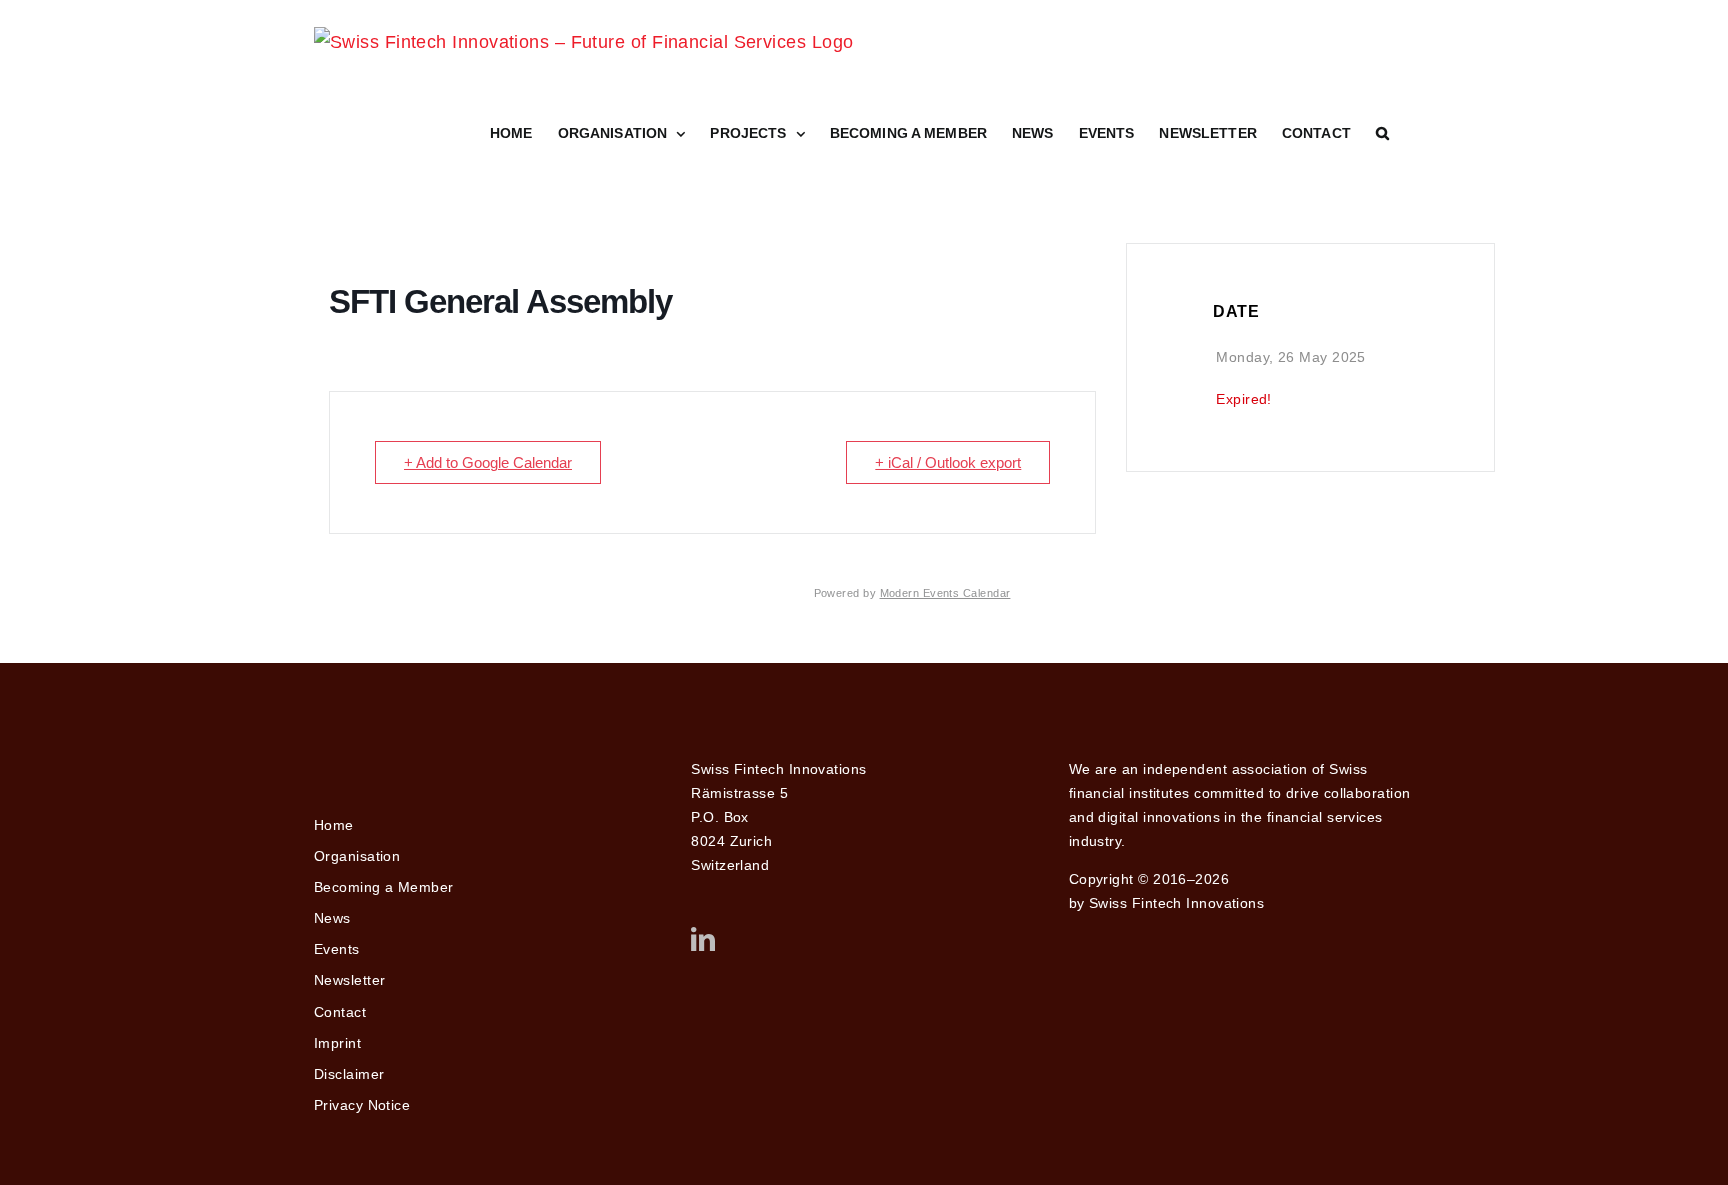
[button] (1382, 133)
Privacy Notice (362, 1105)
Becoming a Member (384, 887)
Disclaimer (349, 1074)
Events (337, 949)
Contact (340, 1012)
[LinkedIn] (703, 939)
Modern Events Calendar (945, 593)
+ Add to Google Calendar (488, 462)
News (332, 918)
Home (334, 825)
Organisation (357, 856)
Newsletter (350, 980)
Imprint (337, 1043)
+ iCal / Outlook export (948, 462)
